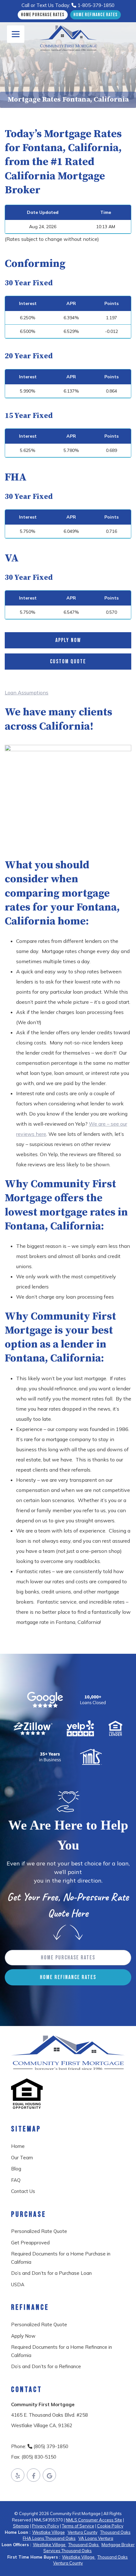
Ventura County (83, 2532)
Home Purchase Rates (43, 15)
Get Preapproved (30, 2243)
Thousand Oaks (115, 2532)
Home (18, 2146)
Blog (16, 2169)
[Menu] (16, 34)
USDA (18, 2285)
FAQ (16, 2180)
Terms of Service (78, 2526)
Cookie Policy (110, 2526)
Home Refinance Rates (96, 15)
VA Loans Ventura (96, 2538)
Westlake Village (49, 2532)
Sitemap (21, 2526)
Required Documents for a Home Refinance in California (62, 2351)
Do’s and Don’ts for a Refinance (46, 2366)
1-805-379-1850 (95, 5)
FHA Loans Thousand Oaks (49, 2538)
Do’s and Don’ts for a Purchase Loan (51, 2273)
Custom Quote (68, 662)
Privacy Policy (46, 2526)
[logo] (68, 38)
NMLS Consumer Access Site (94, 2520)
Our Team (22, 2158)
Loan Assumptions (27, 692)
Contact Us (23, 2191)
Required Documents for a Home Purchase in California (61, 2258)
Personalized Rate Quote (39, 2231)
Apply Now (68, 640)
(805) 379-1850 (50, 2446)
